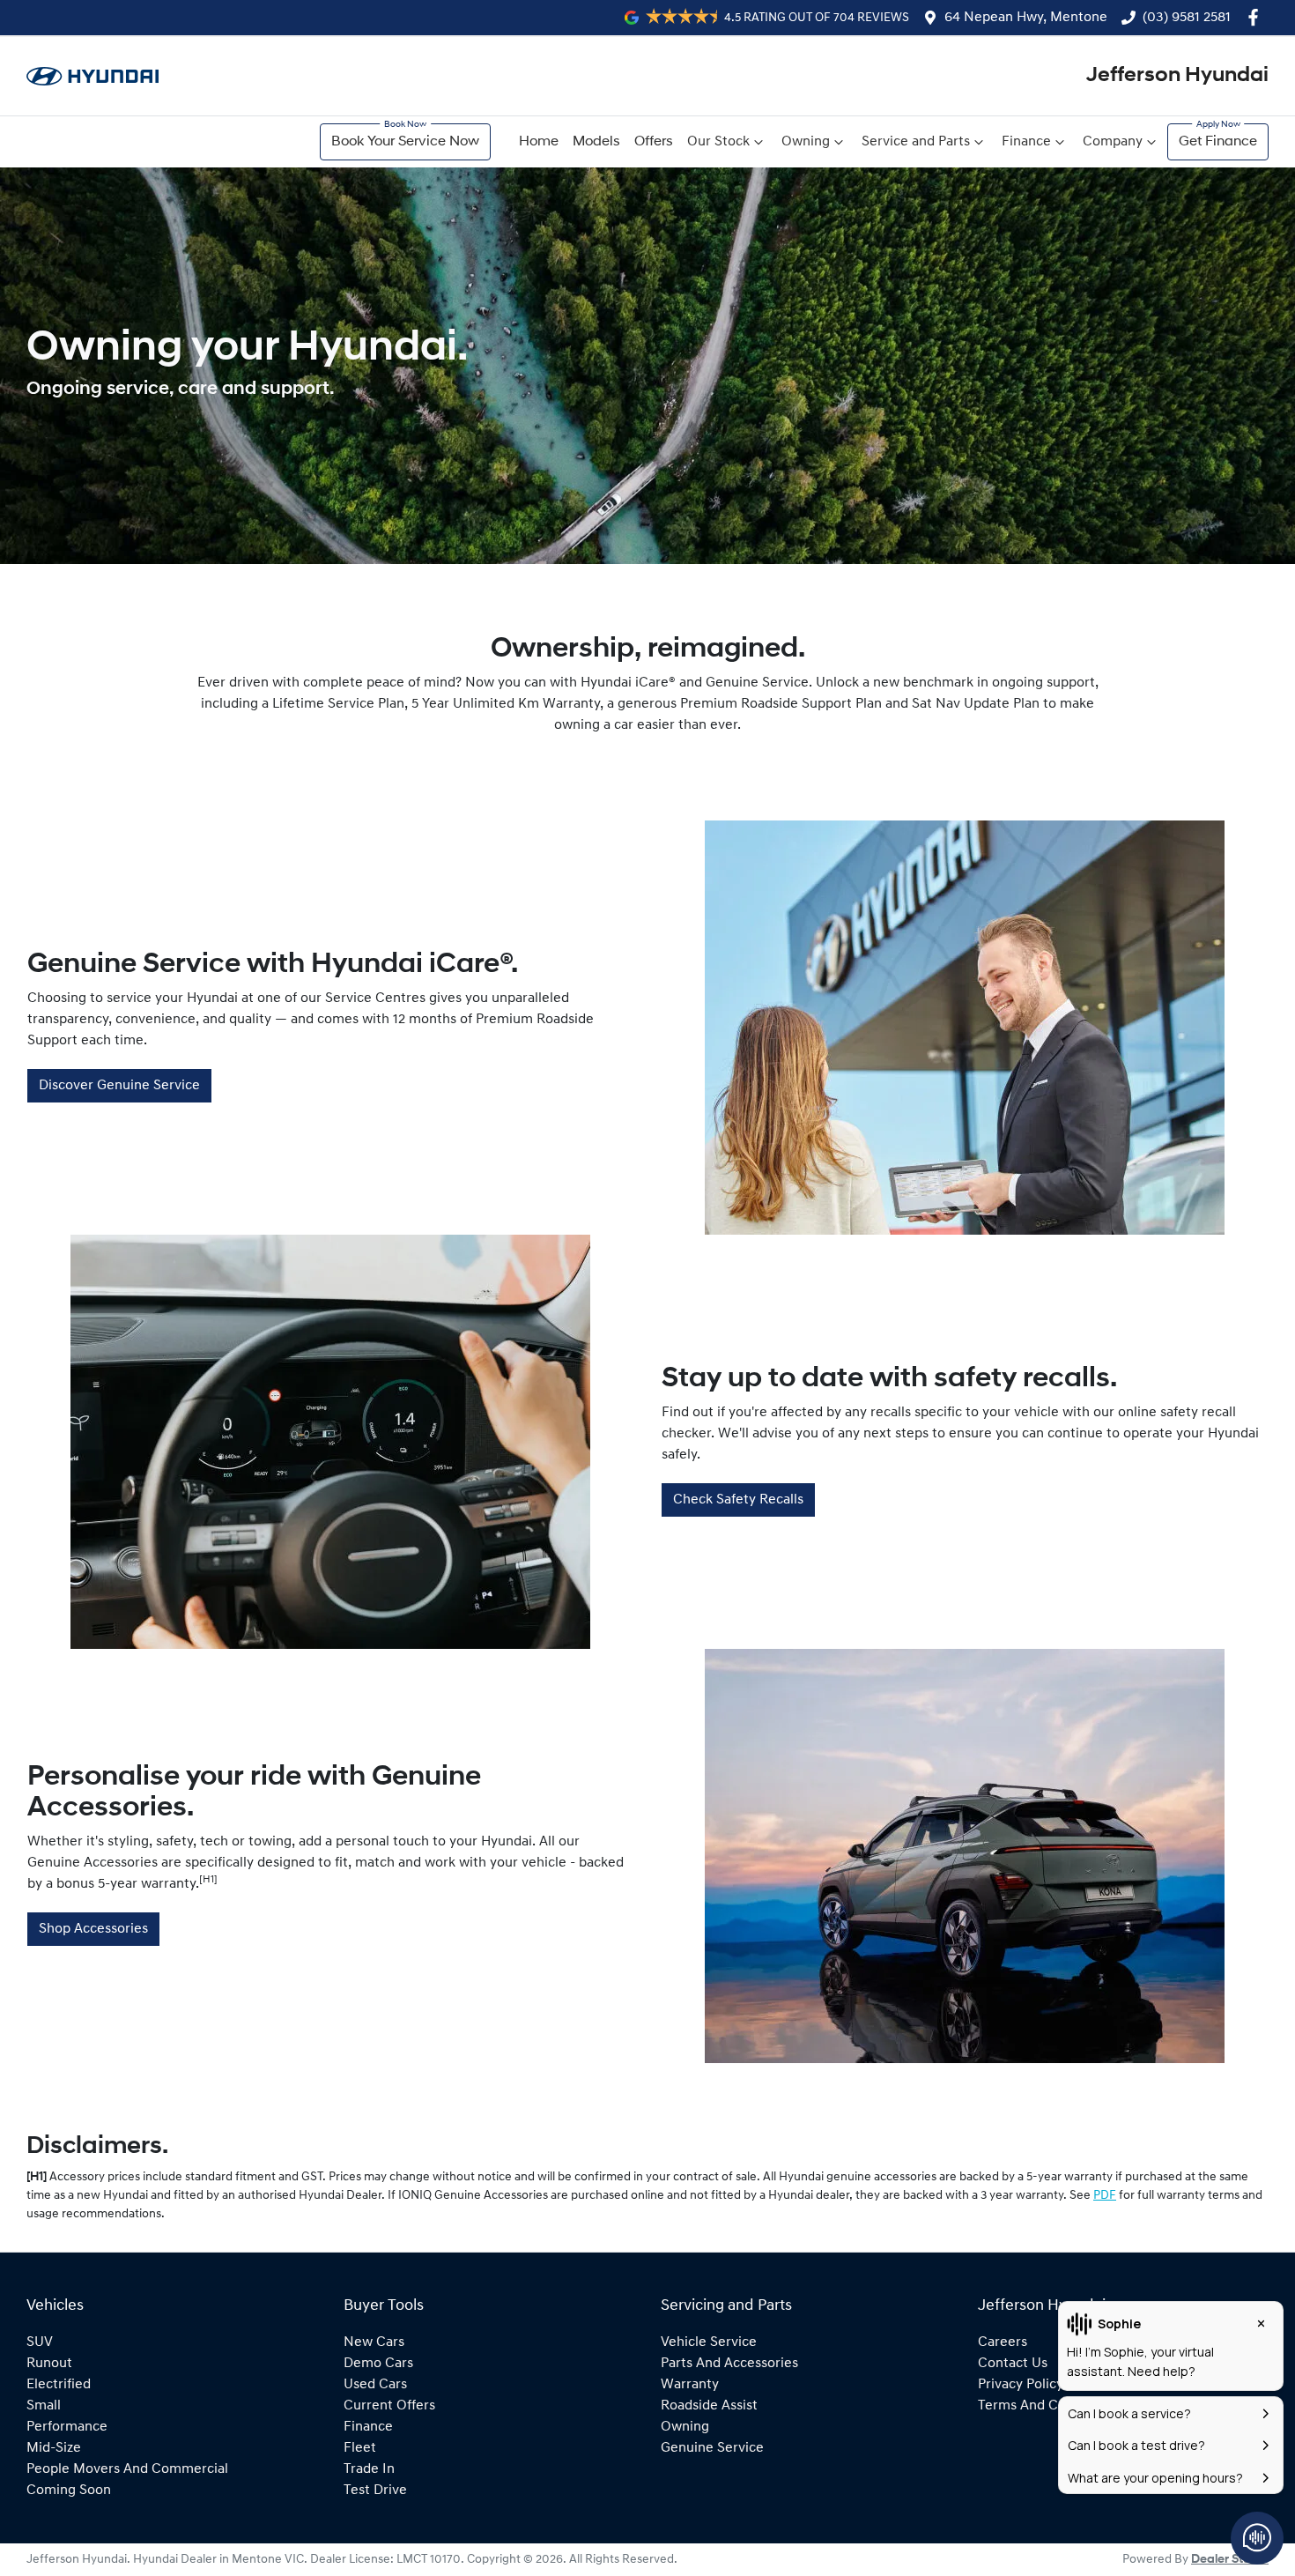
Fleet (360, 2448)
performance (67, 2427)
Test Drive (375, 2491)
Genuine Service (712, 2448)
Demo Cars (378, 2364)
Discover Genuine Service (119, 1086)
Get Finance (1218, 142)
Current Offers (389, 2406)
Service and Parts (916, 142)
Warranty (690, 2385)
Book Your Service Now (405, 142)
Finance (1026, 142)
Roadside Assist (709, 2406)
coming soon (69, 2491)
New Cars (374, 2342)
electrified (59, 2385)
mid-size (54, 2448)
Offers (654, 142)
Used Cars (375, 2385)
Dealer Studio (1230, 2560)
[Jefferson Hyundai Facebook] (1257, 17)
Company (1113, 142)
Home (539, 142)
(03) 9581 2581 (1187, 18)
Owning (806, 142)
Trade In (369, 2469)
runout (49, 2364)
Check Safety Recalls (738, 1500)
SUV (40, 2342)
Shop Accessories (93, 1929)
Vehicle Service (709, 2342)
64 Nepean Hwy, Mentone (1026, 18)
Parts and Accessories (729, 2364)
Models (596, 142)
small (44, 2406)
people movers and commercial (127, 2469)
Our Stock (718, 142)
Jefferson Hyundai (1177, 76)
